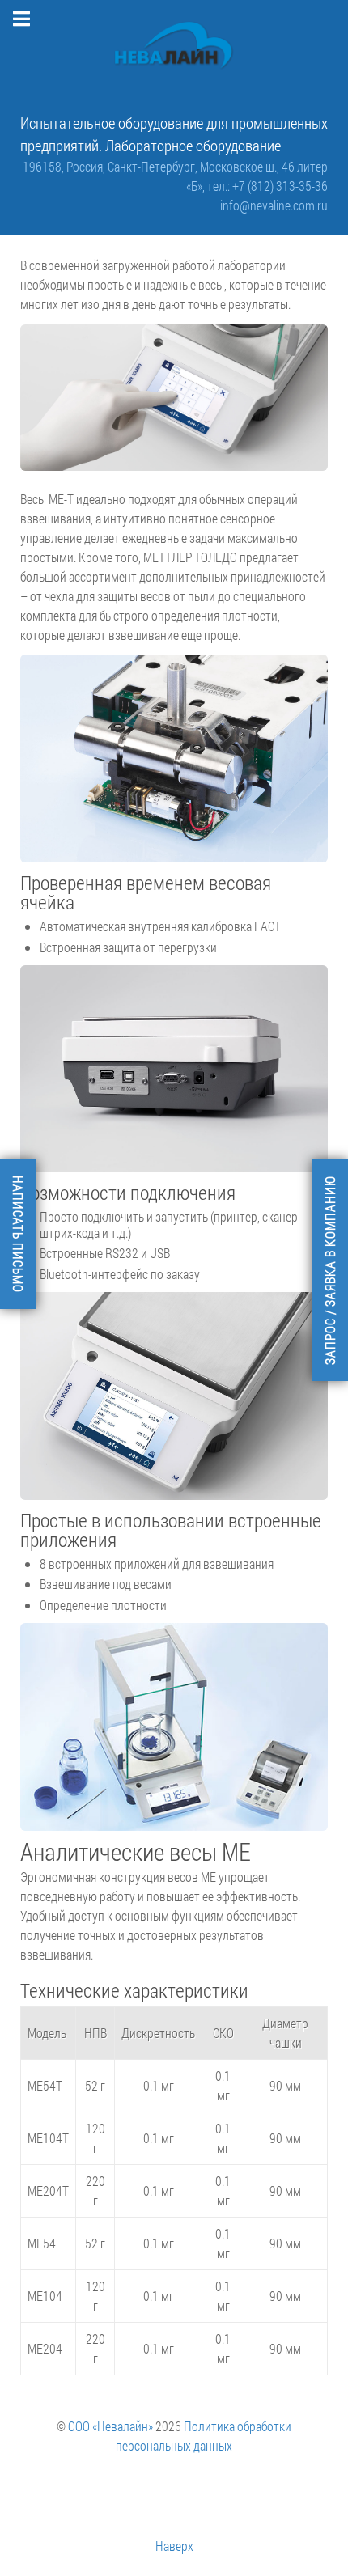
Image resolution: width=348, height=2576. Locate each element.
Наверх (174, 2546)
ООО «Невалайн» (110, 2426)
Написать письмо (18, 1234)
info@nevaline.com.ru (274, 205)
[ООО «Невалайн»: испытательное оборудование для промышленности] (174, 46)
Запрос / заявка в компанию (330, 1270)
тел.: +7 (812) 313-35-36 (267, 186)
